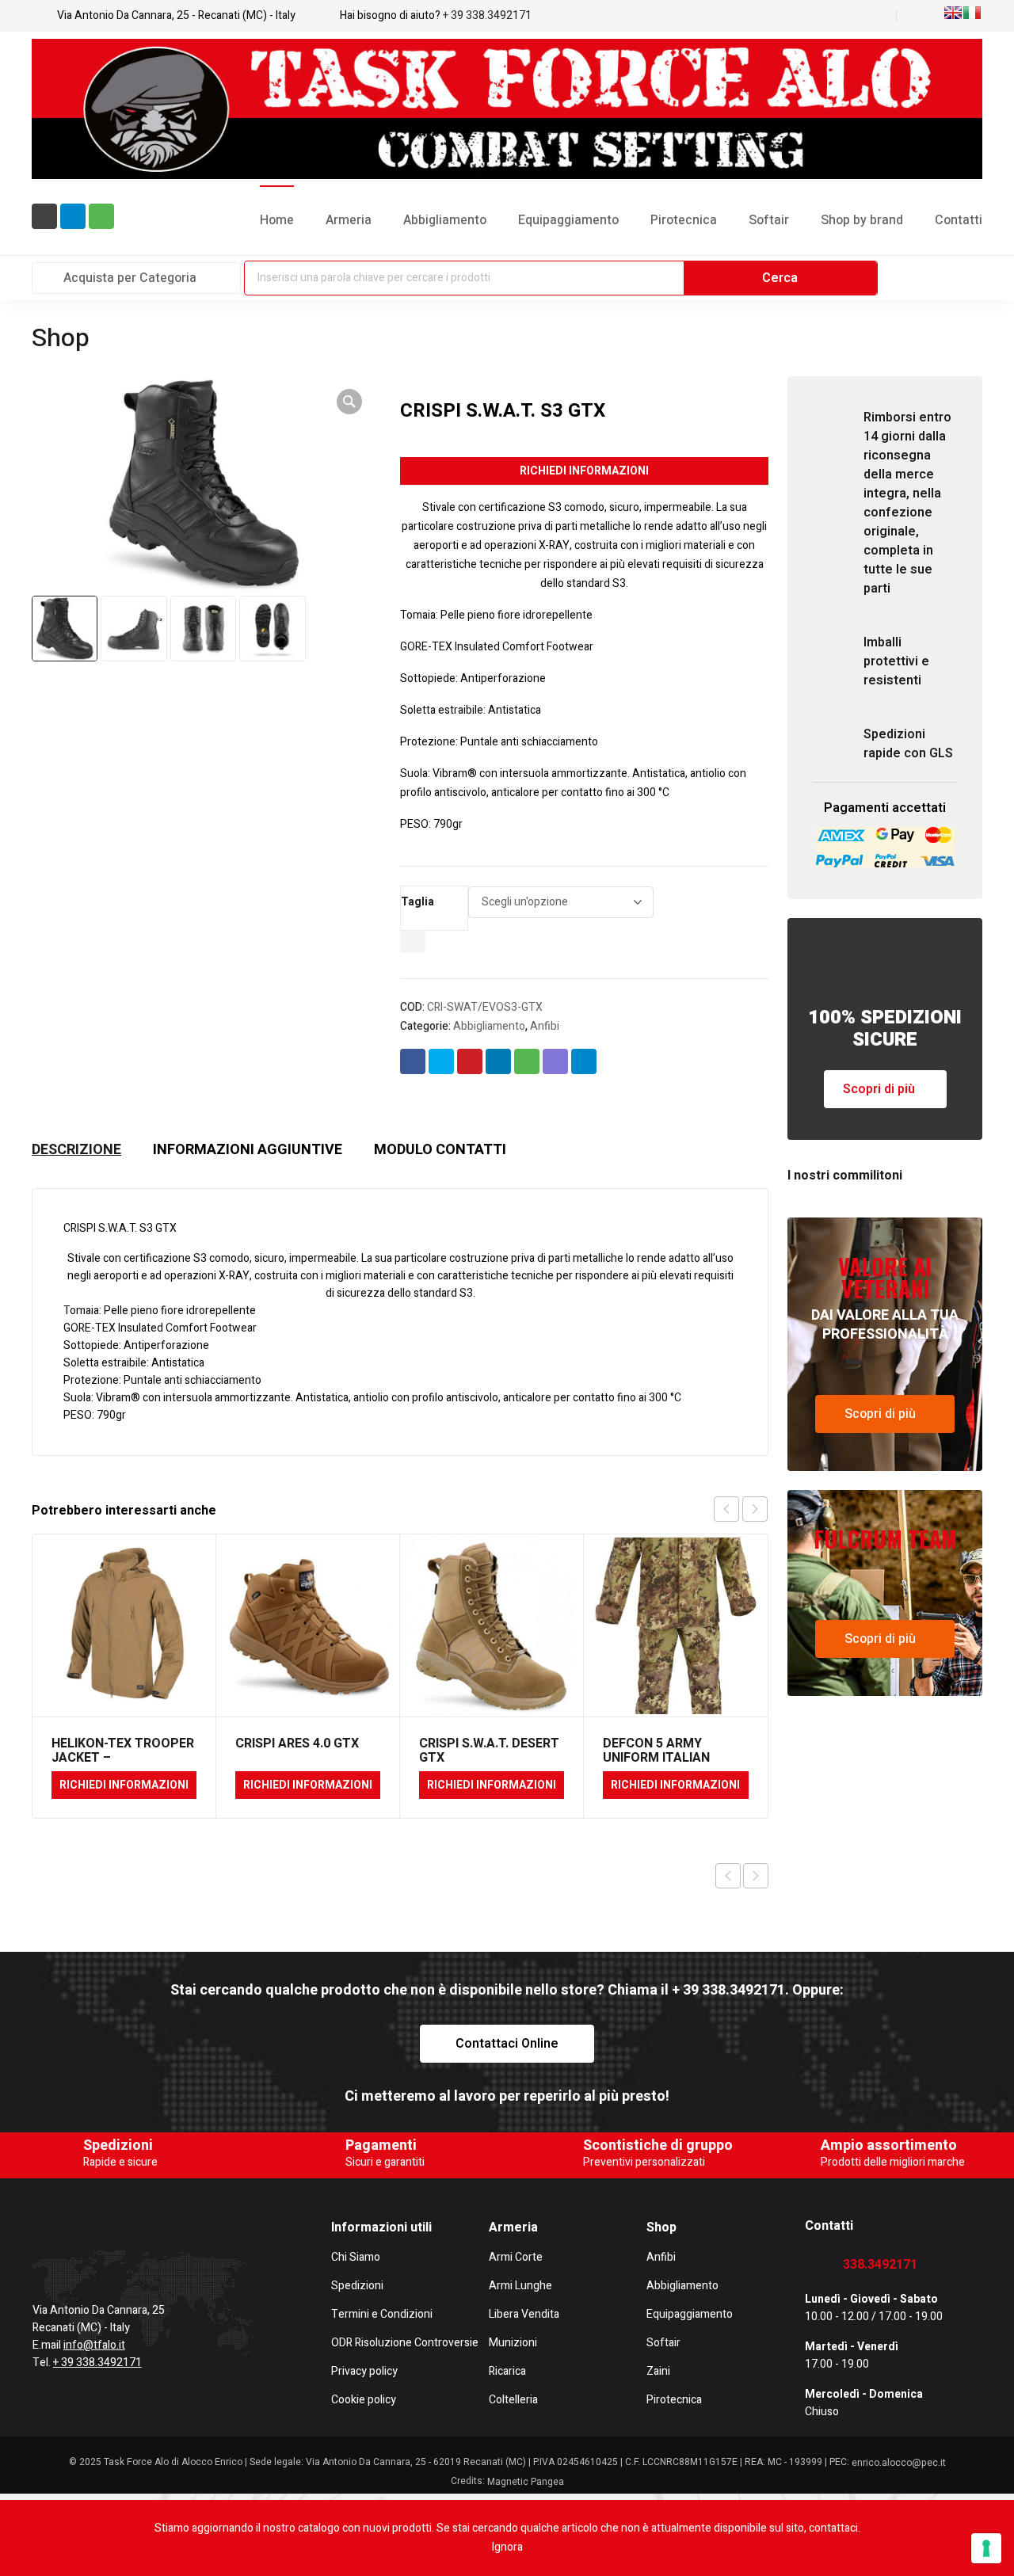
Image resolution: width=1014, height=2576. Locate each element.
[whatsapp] (101, 216)
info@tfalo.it (94, 2345)
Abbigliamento (489, 1026)
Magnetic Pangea (526, 2482)
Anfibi (545, 1026)
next (755, 1509)
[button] (349, 402)
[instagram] (107, 2261)
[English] (953, 13)
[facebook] (39, 2261)
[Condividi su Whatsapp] (527, 1061)
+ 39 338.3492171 (487, 15)
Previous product (728, 1876)
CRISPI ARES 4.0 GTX (297, 1743)
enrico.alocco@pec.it (899, 2463)
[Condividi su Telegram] (584, 1061)
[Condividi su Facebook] (413, 1061)
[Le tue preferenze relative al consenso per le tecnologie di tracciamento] (986, 2548)
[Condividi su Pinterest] (470, 1061)
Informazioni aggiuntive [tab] (248, 1150)
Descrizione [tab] (76, 1150)
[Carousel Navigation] (741, 1509)
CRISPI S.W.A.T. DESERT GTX (489, 1751)
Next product (756, 1876)
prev (726, 1509)
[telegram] (73, 216)
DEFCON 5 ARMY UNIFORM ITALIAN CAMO (656, 1758)
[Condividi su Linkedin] (498, 1061)
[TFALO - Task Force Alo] (507, 109)
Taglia (417, 902)
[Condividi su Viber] (555, 1061)
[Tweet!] (441, 1061)
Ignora (507, 2547)
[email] (44, 216)
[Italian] (972, 13)
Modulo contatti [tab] (440, 1150)
